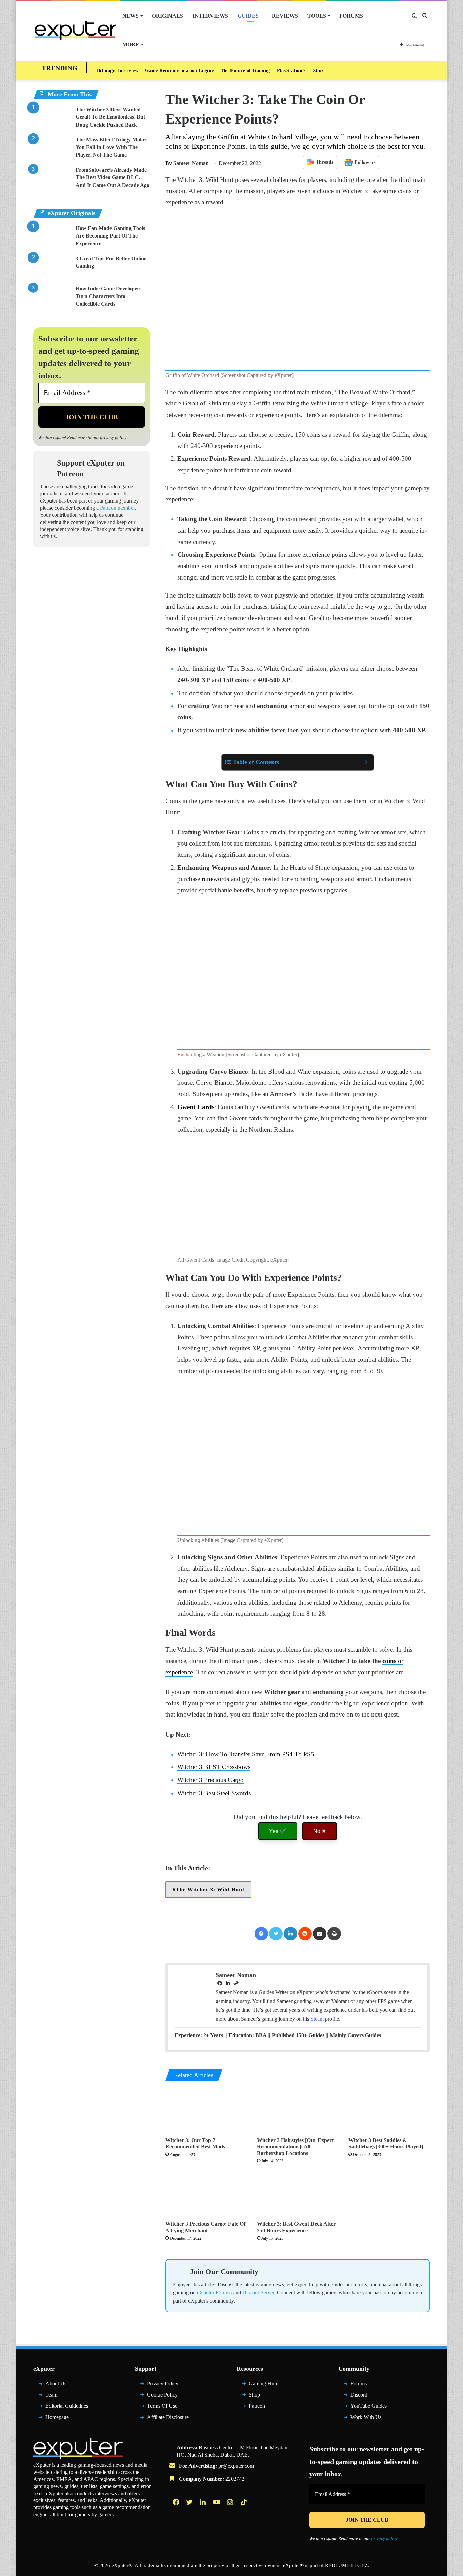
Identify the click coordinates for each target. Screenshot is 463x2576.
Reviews (285, 16)
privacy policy (113, 438)
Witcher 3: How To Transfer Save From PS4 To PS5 (246, 1754)
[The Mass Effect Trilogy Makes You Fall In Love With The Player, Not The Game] (52, 149)
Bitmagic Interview (118, 70)
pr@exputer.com (236, 2469)
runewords (215, 879)
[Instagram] (231, 2505)
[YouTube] (217, 2505)
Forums (351, 16)
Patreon (257, 2409)
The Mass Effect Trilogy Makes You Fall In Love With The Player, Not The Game (112, 147)
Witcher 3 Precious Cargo (210, 1780)
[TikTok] (244, 2505)
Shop (254, 2398)
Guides (248, 16)
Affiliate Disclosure (168, 2420)
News (130, 16)
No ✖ (320, 1831)
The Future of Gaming (245, 70)
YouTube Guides (369, 2409)
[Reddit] (305, 1934)
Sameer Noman (187, 163)
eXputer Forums (214, 2296)
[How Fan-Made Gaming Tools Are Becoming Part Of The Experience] (52, 237)
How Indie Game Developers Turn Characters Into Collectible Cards (108, 296)
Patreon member (117, 508)
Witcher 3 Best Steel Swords (214, 1793)
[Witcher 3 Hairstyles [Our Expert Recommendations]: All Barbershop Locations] (298, 2111)
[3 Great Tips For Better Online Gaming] (52, 268)
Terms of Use (162, 2409)
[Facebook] (261, 1934)
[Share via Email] (320, 1934)
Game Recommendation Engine (179, 70)
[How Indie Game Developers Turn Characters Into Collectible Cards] (52, 298)
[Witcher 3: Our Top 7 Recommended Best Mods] (206, 2111)
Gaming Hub (263, 2386)
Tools (317, 16)
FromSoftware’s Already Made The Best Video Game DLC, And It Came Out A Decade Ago (113, 177)
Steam (317, 2019)
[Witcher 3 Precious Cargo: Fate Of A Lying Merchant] (206, 2194)
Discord (359, 2398)
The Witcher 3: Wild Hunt (210, 1889)
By (169, 163)
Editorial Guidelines (67, 2409)
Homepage (57, 2420)
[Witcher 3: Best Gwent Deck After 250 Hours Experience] (298, 2194)
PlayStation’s (291, 70)
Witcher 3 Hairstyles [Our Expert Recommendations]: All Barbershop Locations (295, 2147)
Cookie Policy (162, 2398)
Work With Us (366, 2420)
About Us (56, 2386)
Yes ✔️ (278, 1831)
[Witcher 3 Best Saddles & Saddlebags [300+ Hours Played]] (389, 2111)
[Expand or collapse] (366, 762)
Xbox (318, 70)
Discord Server (258, 2296)
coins (390, 1661)
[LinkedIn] (290, 1934)
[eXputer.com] (75, 30)
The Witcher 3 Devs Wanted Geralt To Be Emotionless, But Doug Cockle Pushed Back (110, 117)
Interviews (210, 16)
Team (51, 2398)
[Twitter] (276, 1934)
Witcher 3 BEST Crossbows (214, 1767)
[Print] (334, 1934)
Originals (167, 16)
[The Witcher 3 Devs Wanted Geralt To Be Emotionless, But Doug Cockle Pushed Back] (52, 119)
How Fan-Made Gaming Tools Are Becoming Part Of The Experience (110, 236)
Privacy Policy (163, 2386)
